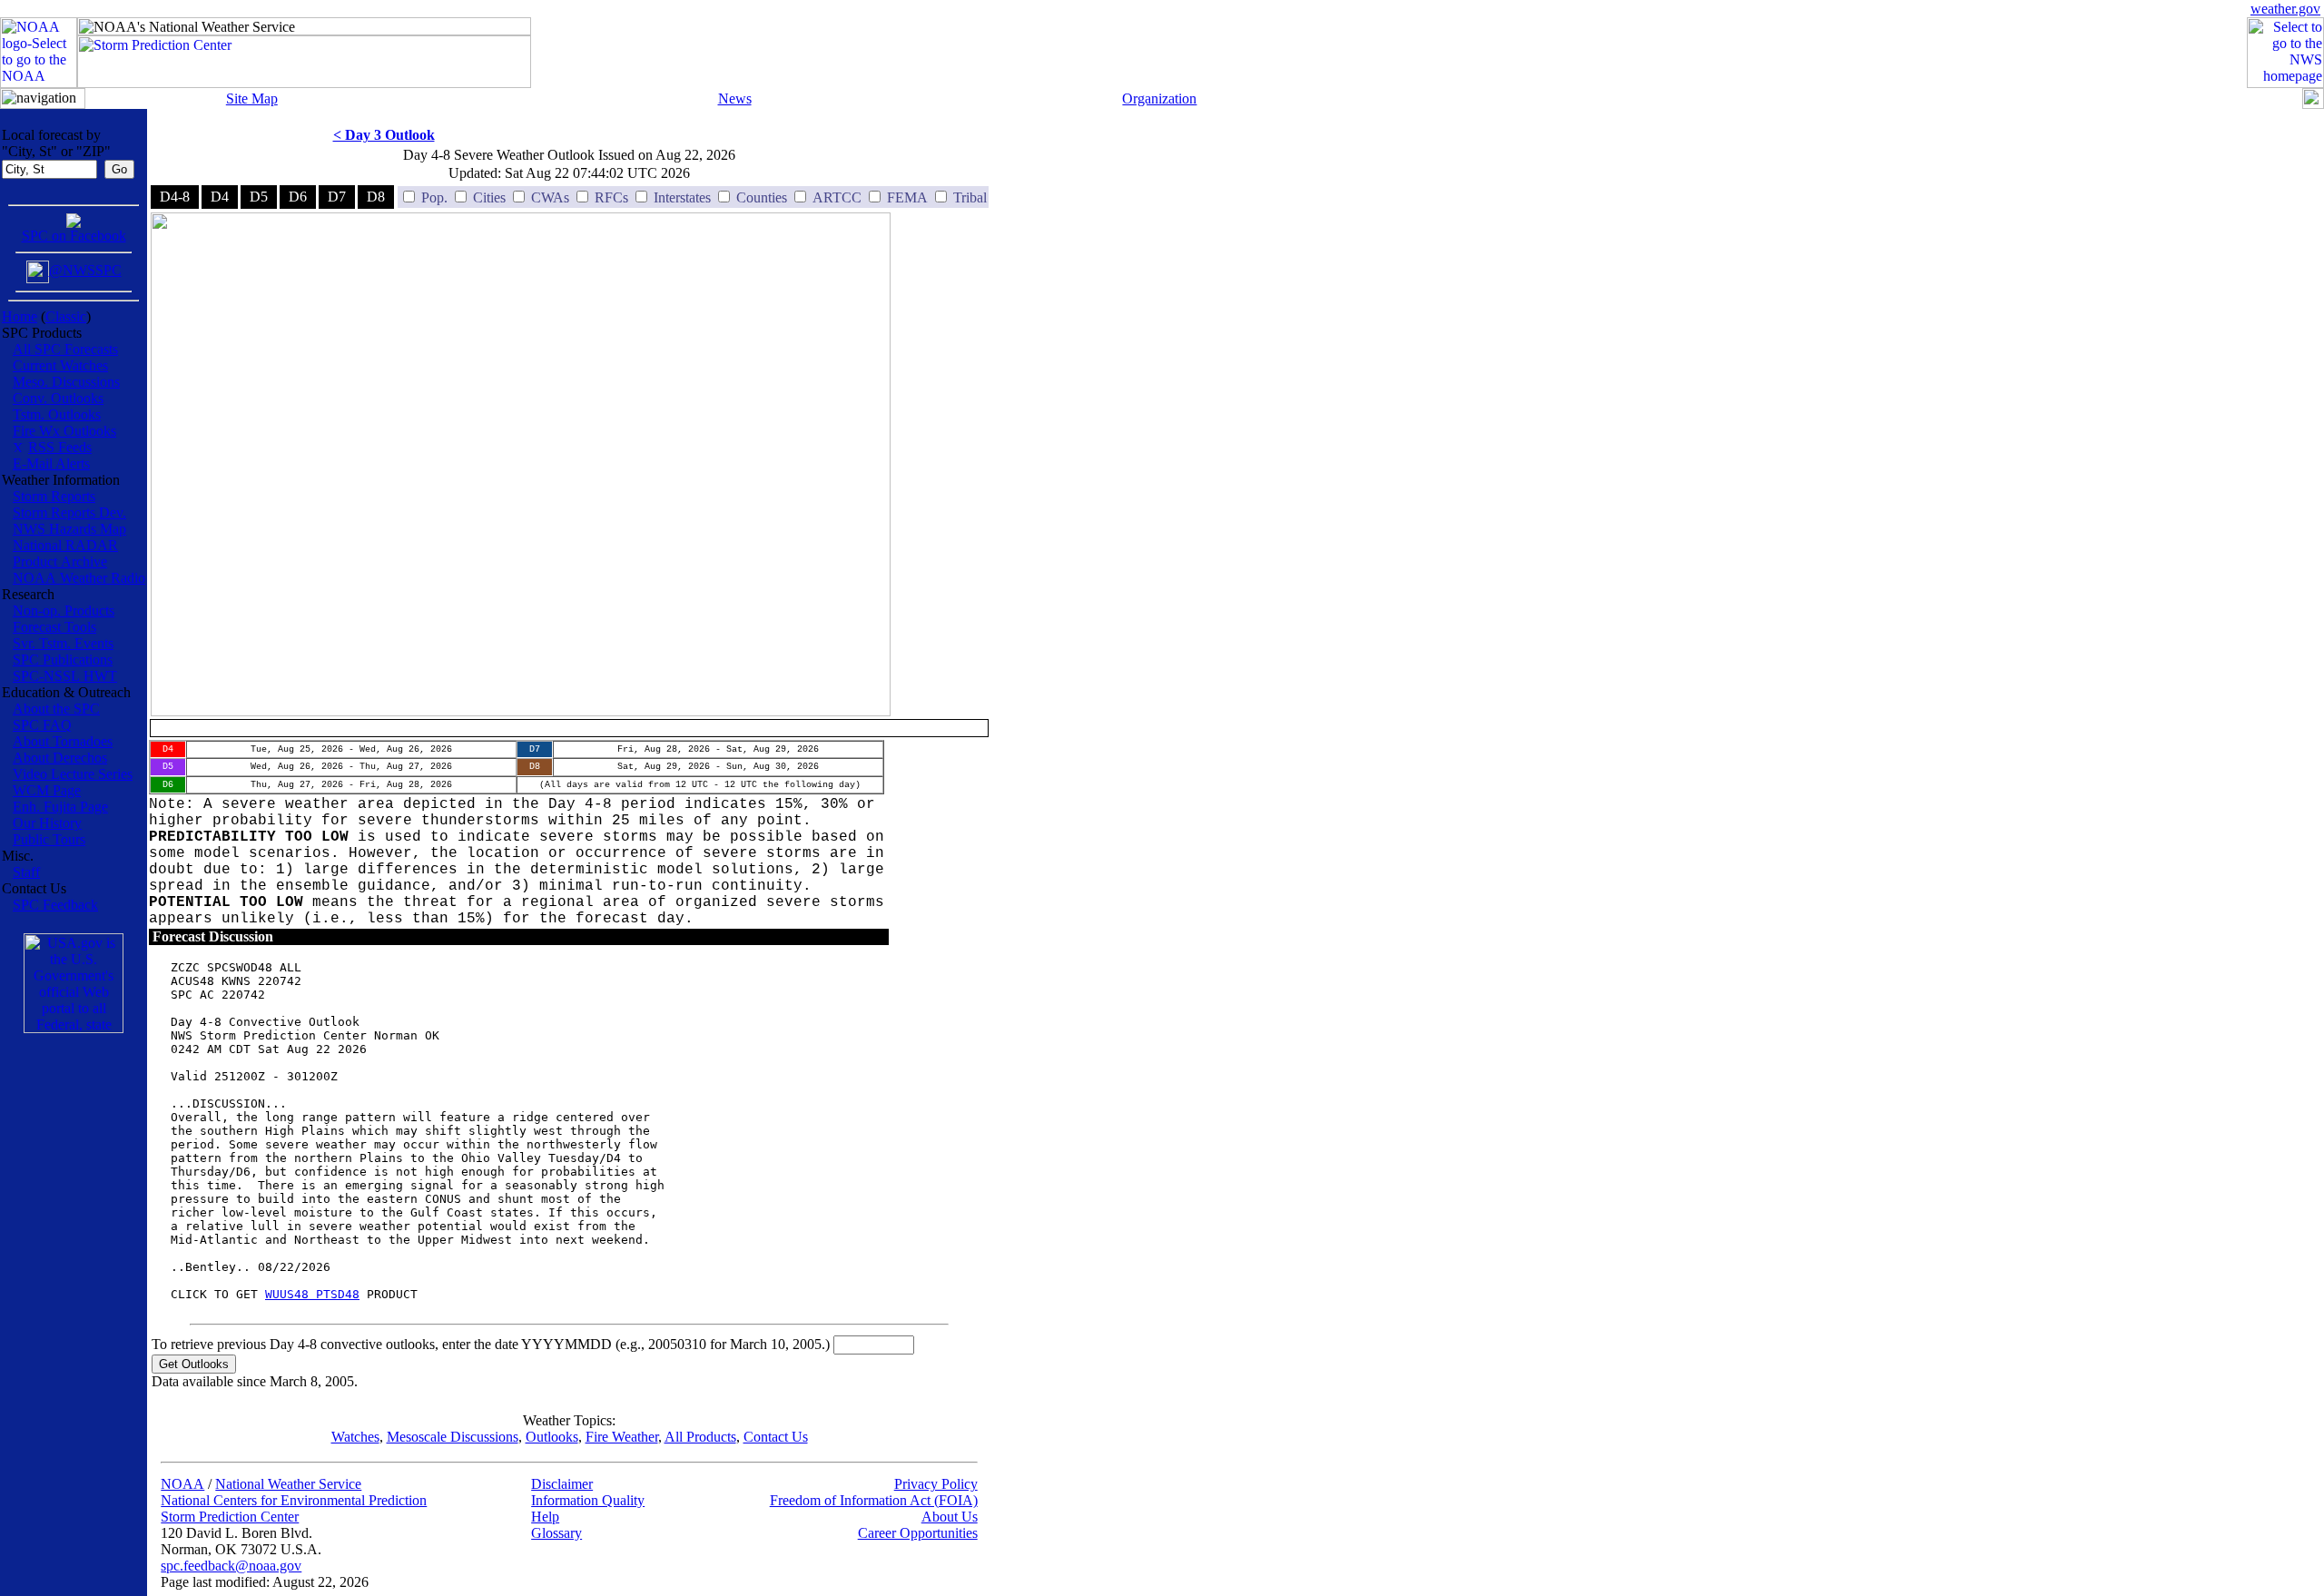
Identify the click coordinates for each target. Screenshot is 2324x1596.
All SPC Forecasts (65, 349)
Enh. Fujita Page (60, 807)
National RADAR (65, 545)
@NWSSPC (85, 270)
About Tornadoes (63, 741)
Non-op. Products (64, 611)
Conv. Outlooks (58, 398)
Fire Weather (622, 1437)
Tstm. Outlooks (57, 414)
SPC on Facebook (74, 236)
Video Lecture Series (73, 774)
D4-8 (175, 197)
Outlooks (552, 1437)
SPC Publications (63, 660)
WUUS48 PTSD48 (312, 1294)
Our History (47, 823)
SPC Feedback (55, 905)
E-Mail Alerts (51, 463)
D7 (337, 197)
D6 (298, 197)
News (735, 99)
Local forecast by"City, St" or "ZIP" (56, 143)
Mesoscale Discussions (453, 1437)
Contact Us (776, 1437)
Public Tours (49, 839)
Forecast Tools (54, 627)
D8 (376, 197)
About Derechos (60, 758)
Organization (1159, 99)
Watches (355, 1437)
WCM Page (47, 790)
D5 (259, 197)
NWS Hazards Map (69, 529)
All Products (700, 1437)
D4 (220, 197)
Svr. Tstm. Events (63, 643)
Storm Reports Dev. (69, 512)
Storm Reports (54, 496)
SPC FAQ (42, 725)
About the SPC (56, 709)
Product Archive (60, 562)
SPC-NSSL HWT (65, 676)
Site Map (252, 99)
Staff (26, 872)
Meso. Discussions (66, 382)
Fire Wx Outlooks (64, 431)
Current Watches (60, 365)
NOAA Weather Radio (79, 578)
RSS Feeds (60, 447)
